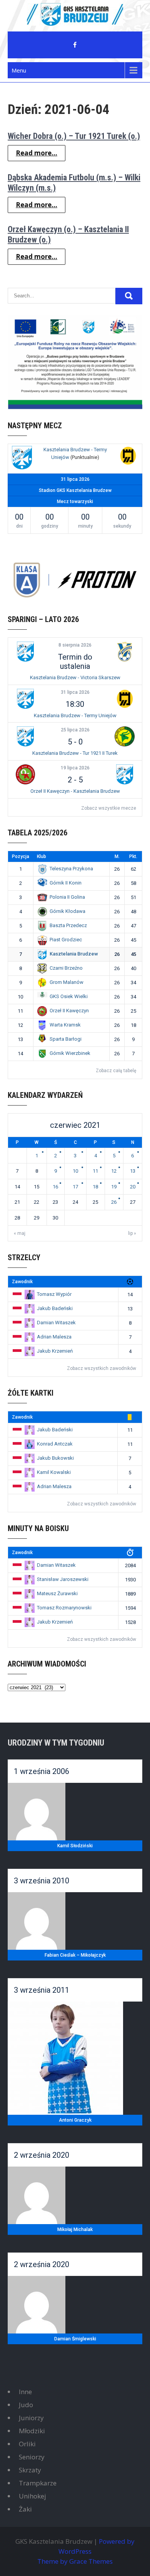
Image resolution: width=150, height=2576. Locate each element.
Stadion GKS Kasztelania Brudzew (75, 490)
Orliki (27, 2444)
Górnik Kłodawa (67, 911)
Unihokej (32, 2496)
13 (133, 1171)
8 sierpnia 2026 (75, 645)
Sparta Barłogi (66, 1039)
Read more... (37, 153)
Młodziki (32, 2431)
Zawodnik (22, 1282)
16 (55, 1187)
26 (114, 1202)
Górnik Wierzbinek (70, 1053)
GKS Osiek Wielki (69, 996)
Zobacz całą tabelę (116, 1071)
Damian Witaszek (56, 1323)
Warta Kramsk (65, 1025)
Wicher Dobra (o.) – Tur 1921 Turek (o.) (74, 136)
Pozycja (21, 856)
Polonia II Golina (67, 897)
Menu (19, 70)
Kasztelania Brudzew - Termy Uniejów (75, 715)
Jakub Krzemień (55, 1351)
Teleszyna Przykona (71, 869)
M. (117, 856)
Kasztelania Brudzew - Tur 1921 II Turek (75, 753)
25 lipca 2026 (75, 730)
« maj (20, 1233)
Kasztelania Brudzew (74, 954)
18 (95, 1187)
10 (75, 1171)
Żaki (25, 2509)
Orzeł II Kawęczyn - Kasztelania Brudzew (75, 791)
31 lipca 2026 (75, 692)
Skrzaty (30, 2470)
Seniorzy (32, 2457)
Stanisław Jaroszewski (63, 1579)
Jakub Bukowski (55, 1458)
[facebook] (75, 45)
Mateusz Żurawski (57, 1593)
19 (114, 1187)
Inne (25, 2392)
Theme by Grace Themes (75, 2561)
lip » (132, 1233)
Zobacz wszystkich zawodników (102, 1368)
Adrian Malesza (54, 1337)
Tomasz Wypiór (54, 1294)
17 (75, 1187)
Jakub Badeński (55, 1308)
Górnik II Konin (66, 883)
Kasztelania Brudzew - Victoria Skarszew (75, 677)
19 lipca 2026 (75, 768)
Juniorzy (31, 2418)
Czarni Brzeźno (66, 968)
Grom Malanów (67, 982)
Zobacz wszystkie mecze (109, 808)
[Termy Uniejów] (128, 457)
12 (114, 1171)
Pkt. (133, 856)
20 (133, 1187)
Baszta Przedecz (68, 925)
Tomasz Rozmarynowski (64, 1608)
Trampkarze (38, 2483)
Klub (42, 856)
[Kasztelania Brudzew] (22, 459)
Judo (26, 2405)
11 (95, 1171)
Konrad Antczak (55, 1444)
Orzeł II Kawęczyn (69, 1011)
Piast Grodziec (66, 940)
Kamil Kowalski (54, 1472)
